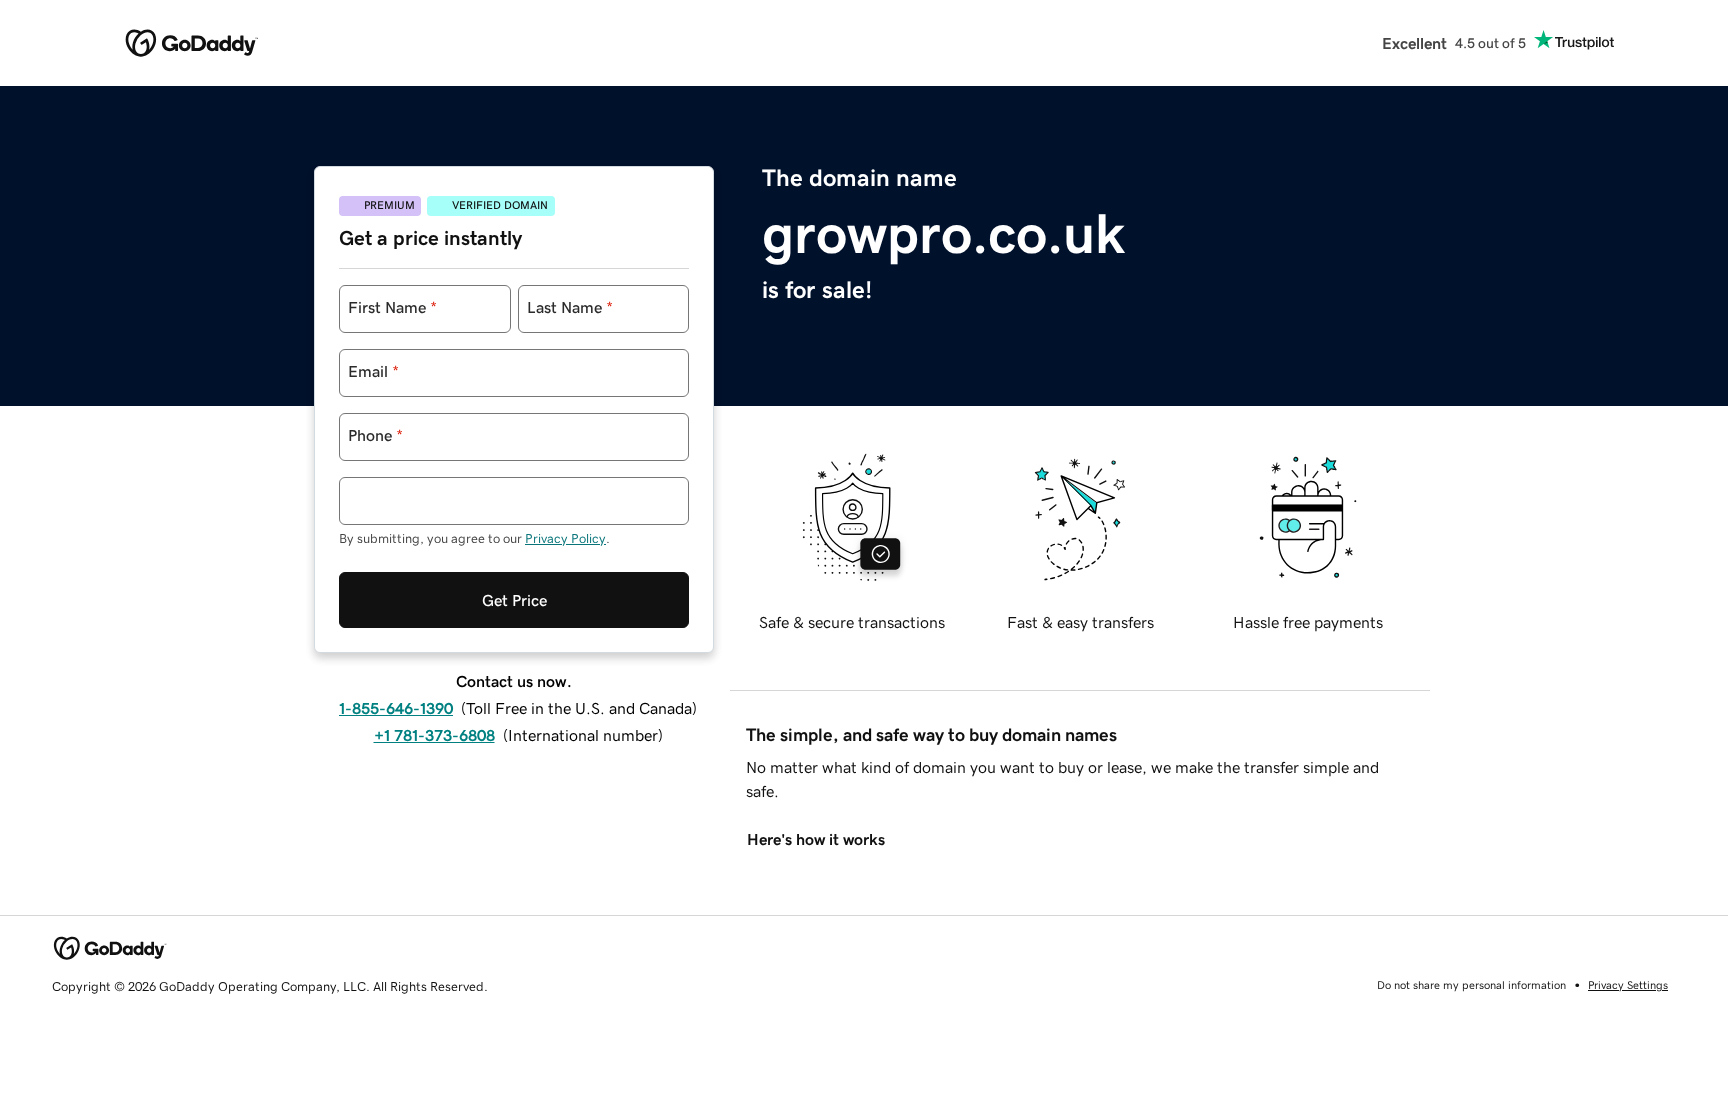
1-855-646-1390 (396, 708)
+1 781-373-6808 (434, 735)
